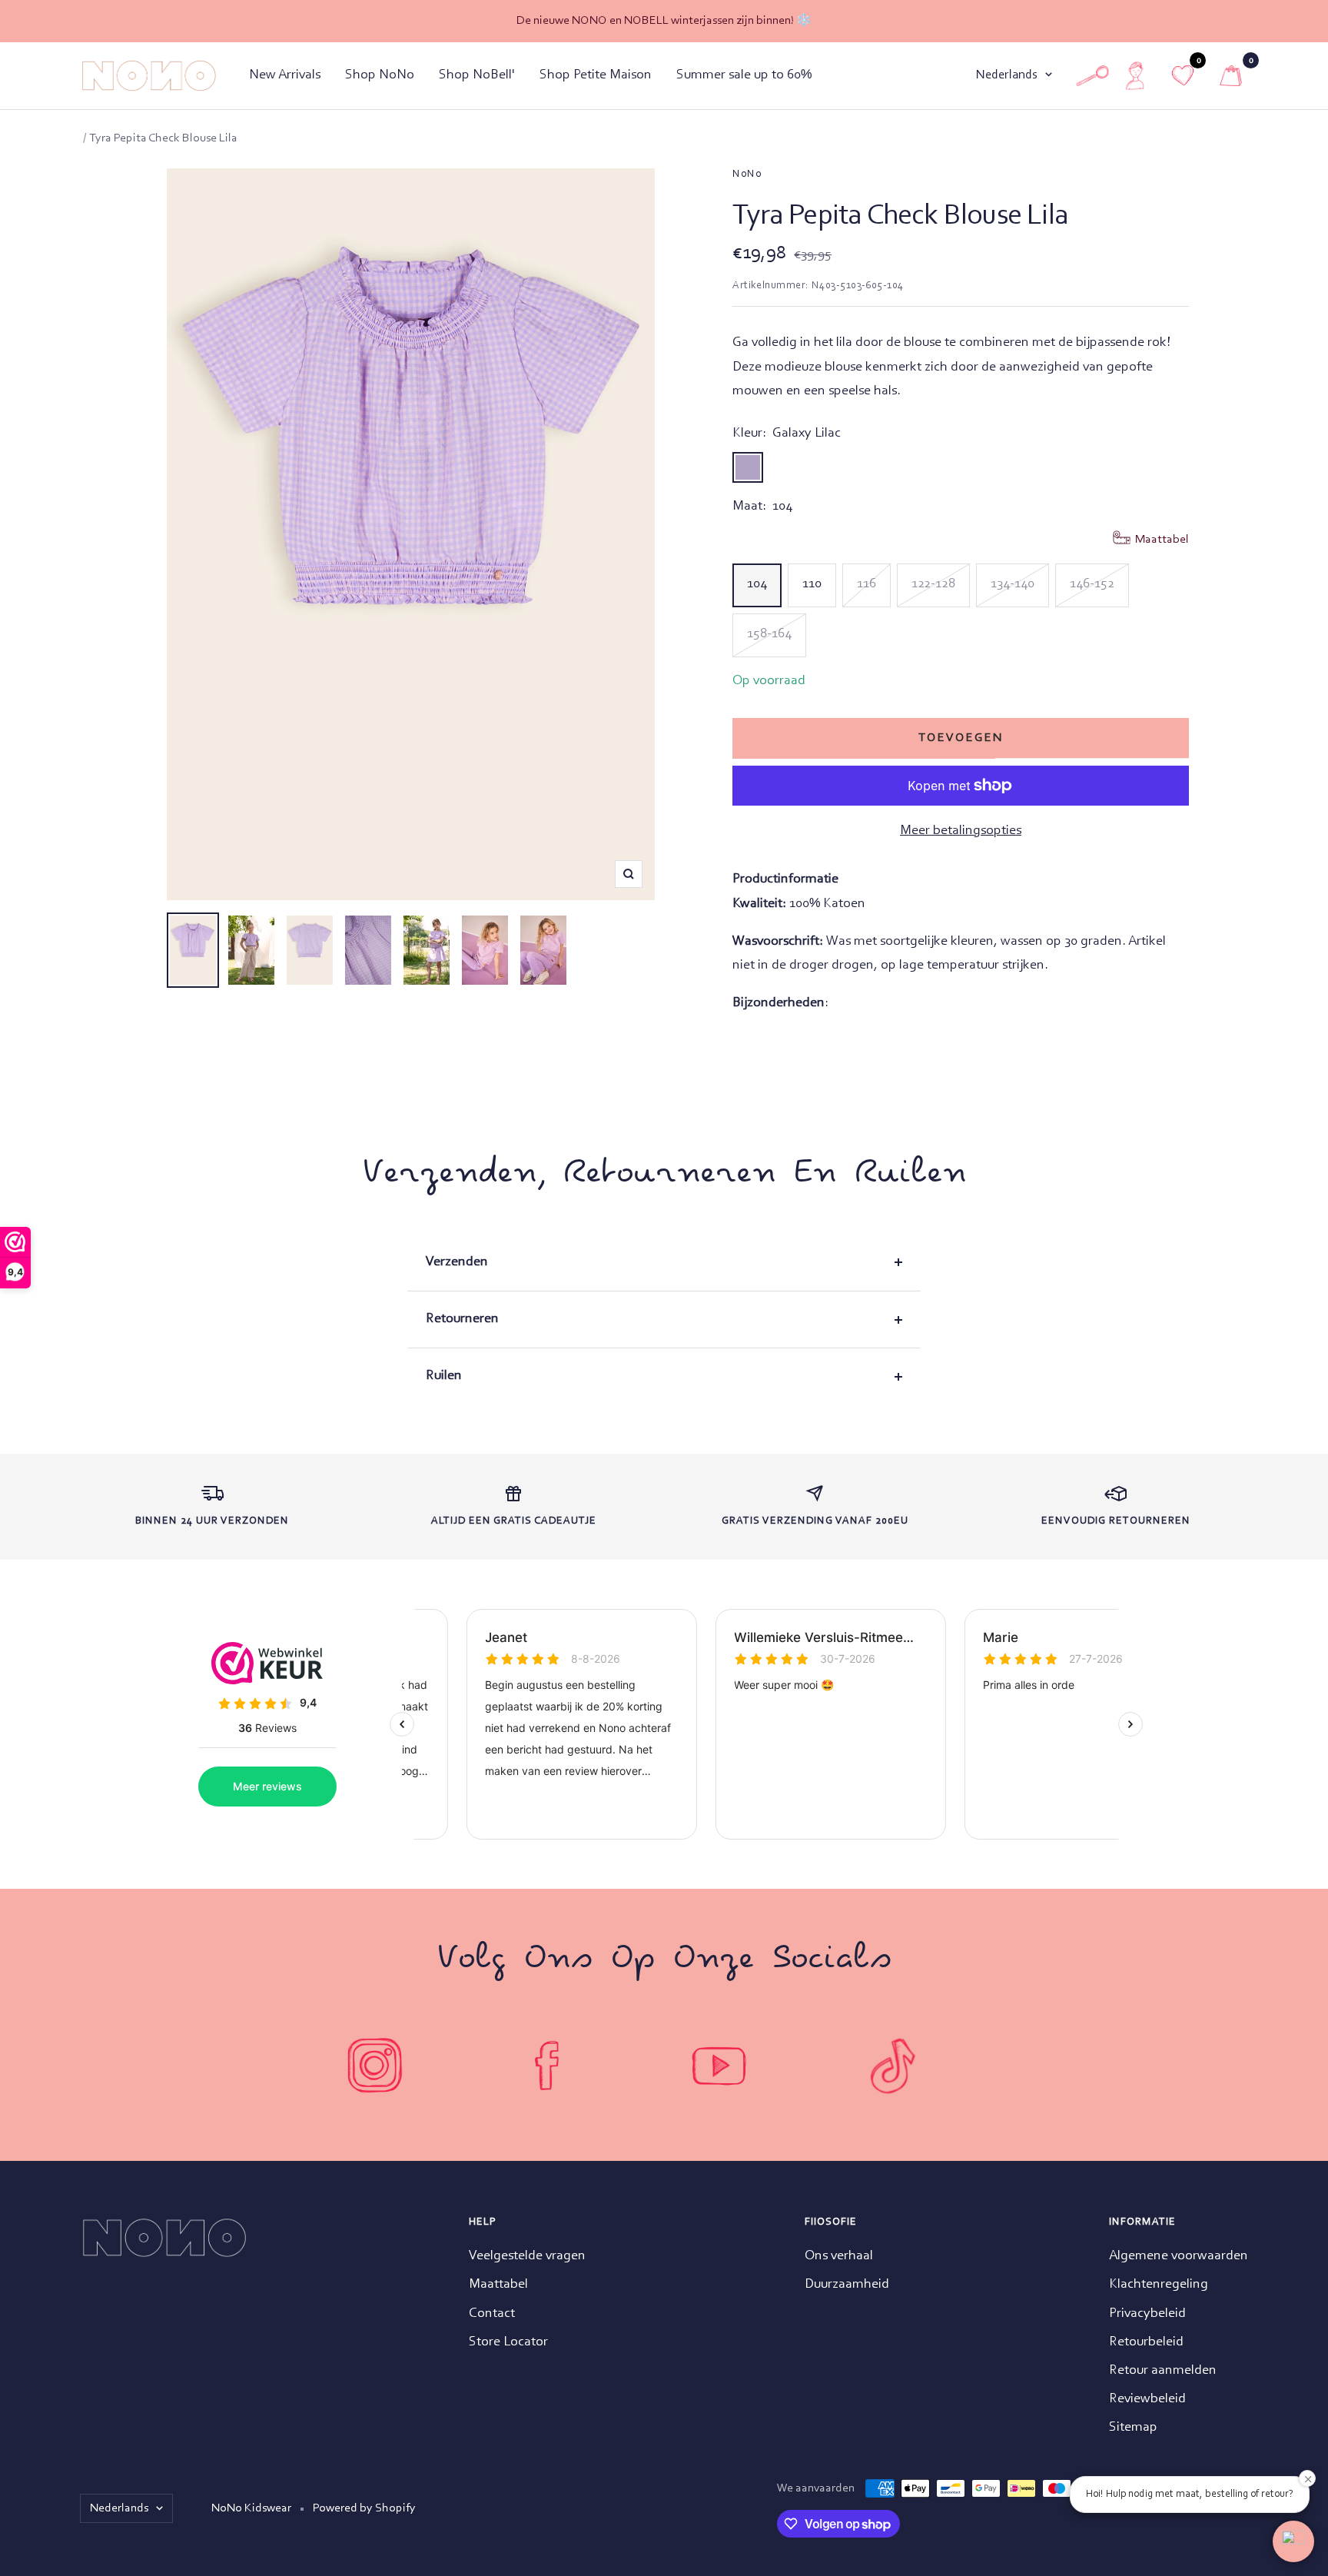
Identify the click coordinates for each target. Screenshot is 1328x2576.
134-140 (1013, 584)
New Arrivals (285, 75)
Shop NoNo (380, 75)
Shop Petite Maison (596, 75)
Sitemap (1133, 2428)
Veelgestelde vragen (527, 2256)
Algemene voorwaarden (1179, 2256)
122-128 (933, 584)
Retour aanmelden (1163, 2371)
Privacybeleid (1147, 2314)
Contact (492, 2314)
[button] (1293, 2541)
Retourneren (462, 1319)
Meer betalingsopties (961, 831)
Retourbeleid (1146, 2342)
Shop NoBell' (477, 75)
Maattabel (498, 2285)
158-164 (769, 634)
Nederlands (1007, 75)
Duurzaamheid (847, 2285)
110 (812, 584)
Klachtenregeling (1159, 2285)
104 (757, 584)
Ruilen (444, 1376)
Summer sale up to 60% (744, 75)
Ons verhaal (839, 2256)
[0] (1231, 76)
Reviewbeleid (1147, 2399)
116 (867, 584)
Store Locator (508, 2342)
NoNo (747, 175)
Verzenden (457, 1262)
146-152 (1092, 584)
